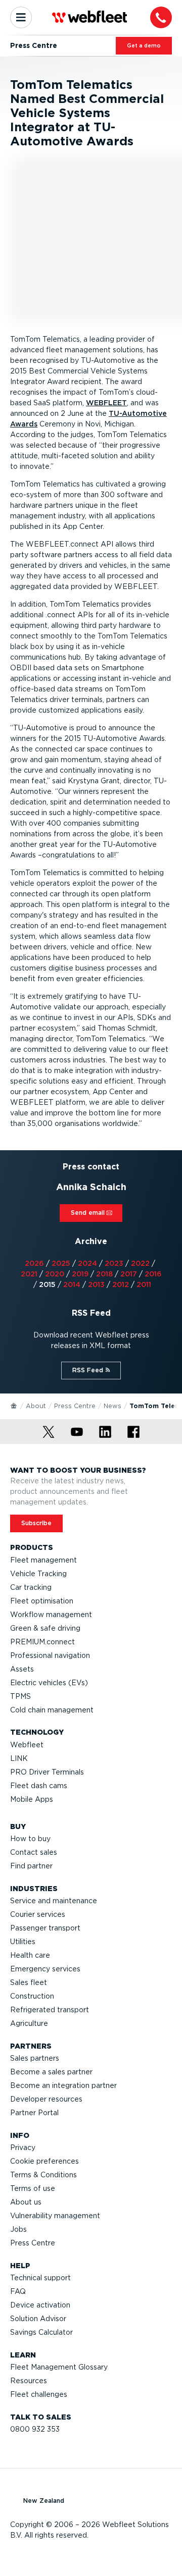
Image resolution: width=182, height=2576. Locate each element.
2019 (80, 1274)
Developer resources (46, 2099)
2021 (29, 1274)
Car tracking (31, 1587)
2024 (87, 1263)
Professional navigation (50, 1655)
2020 (55, 1274)
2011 (144, 1284)
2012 (121, 1284)
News (112, 1406)
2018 (104, 1274)
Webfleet (27, 1745)
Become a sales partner (51, 2072)
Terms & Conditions (43, 2175)
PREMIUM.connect (42, 1642)
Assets (22, 1669)
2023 (114, 1263)
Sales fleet (29, 1982)
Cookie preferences (44, 2161)
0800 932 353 (35, 2429)
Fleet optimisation (42, 1601)
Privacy (23, 2148)
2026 (34, 1263)
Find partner (31, 1866)
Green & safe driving (45, 1628)
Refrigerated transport (50, 2010)
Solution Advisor (38, 2319)
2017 (129, 1274)
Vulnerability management (55, 2216)
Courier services (38, 1914)
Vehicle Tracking (38, 1574)
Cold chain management (52, 1710)
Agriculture (29, 2023)
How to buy (30, 1839)
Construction (32, 1996)
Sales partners (35, 2058)
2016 (153, 1274)
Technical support (40, 2278)
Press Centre (75, 1406)
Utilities (23, 1942)
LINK (19, 1758)
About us (26, 2202)
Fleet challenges (39, 2394)
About (36, 1406)
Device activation (40, 2305)
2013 (96, 1284)
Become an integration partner (63, 2085)
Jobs (18, 2229)
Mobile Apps (32, 1799)
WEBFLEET (106, 403)
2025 (61, 1263)
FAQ (18, 2291)
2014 (72, 1284)
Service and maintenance (54, 1901)
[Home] (14, 1405)
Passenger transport (45, 1928)
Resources (29, 2381)
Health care (30, 1955)
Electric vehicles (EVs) (49, 1683)
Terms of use (33, 2188)
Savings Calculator (41, 2332)
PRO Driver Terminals (47, 1772)
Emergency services (45, 1969)
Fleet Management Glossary (59, 2367)
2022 (140, 1263)
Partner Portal (34, 2113)
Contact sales (34, 1852)
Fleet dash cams (39, 1786)
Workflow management (51, 1615)
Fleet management (43, 1560)
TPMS (20, 1696)
